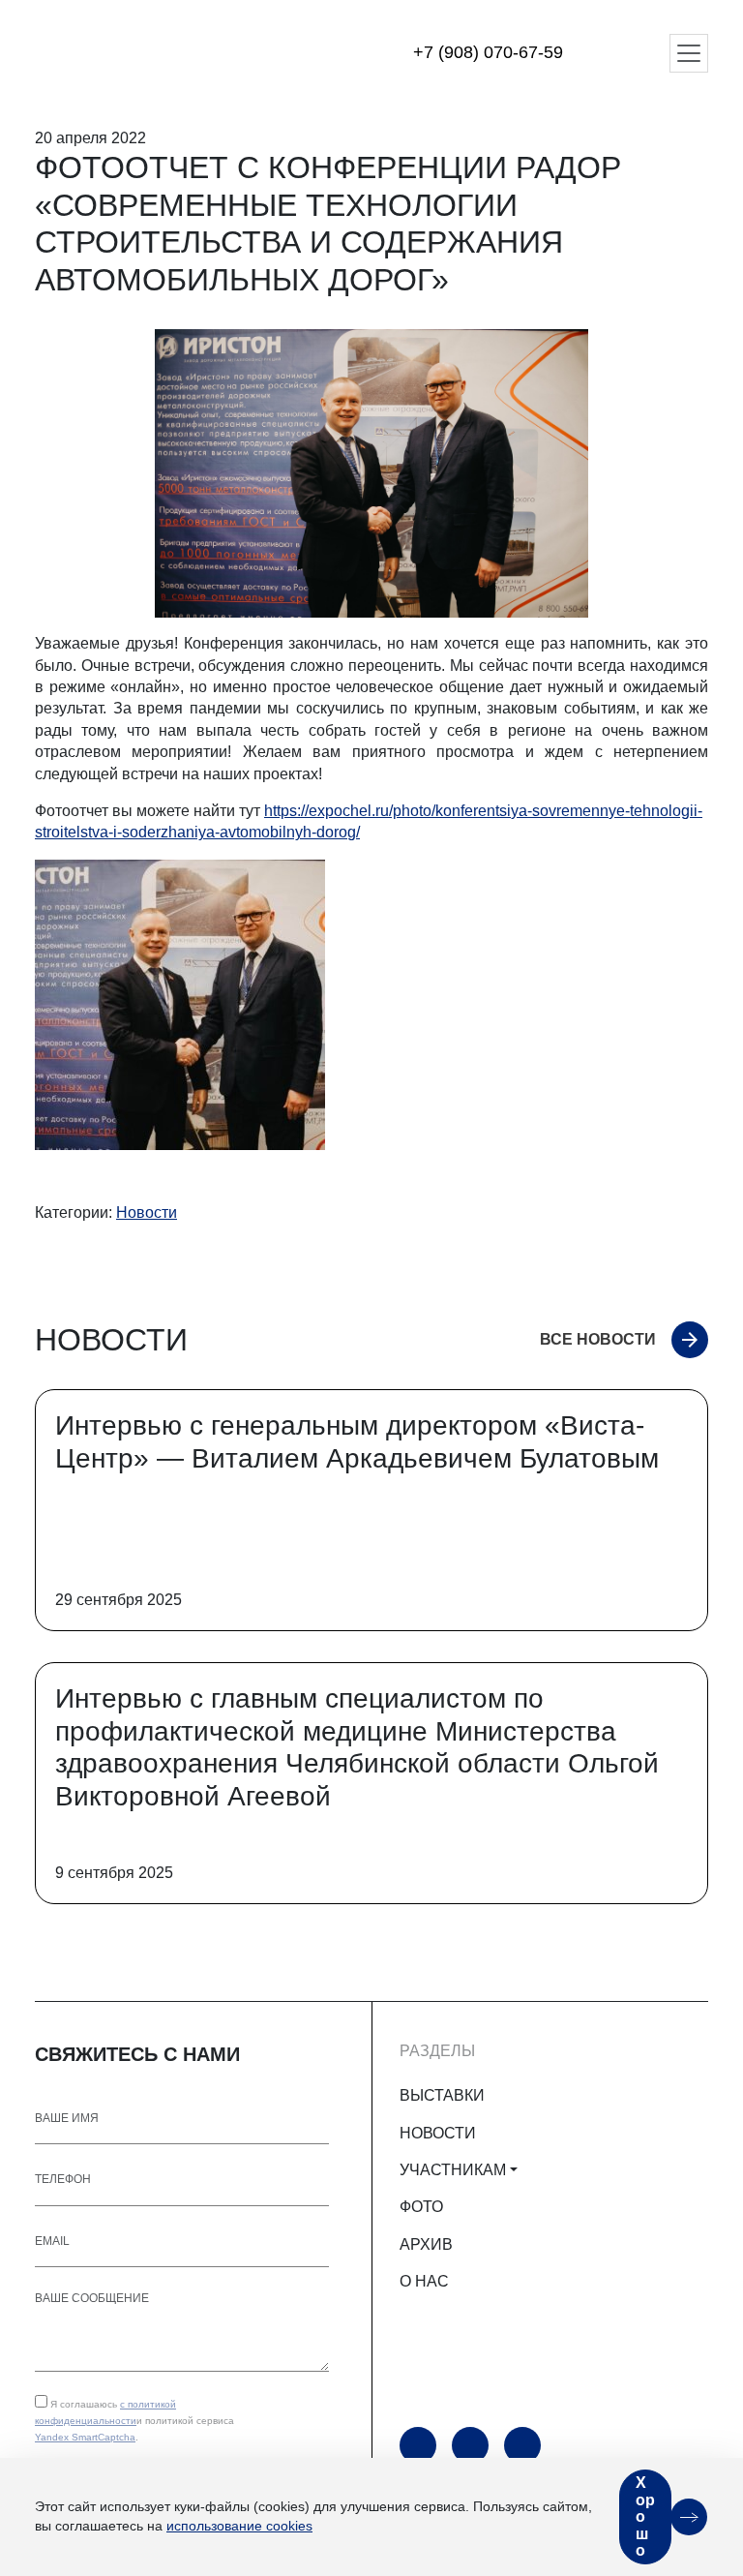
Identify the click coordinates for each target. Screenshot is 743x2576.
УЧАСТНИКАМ (453, 2170)
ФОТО (421, 2207)
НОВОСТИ (438, 2133)
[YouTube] (418, 2445)
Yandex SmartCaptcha (85, 2437)
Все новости (598, 1339)
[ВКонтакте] (522, 2445)
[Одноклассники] (470, 2445)
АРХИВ (426, 2244)
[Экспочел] (156, 53)
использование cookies (239, 2526)
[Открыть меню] (689, 53)
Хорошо (645, 2516)
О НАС (424, 2281)
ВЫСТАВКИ (442, 2095)
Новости (147, 1212)
